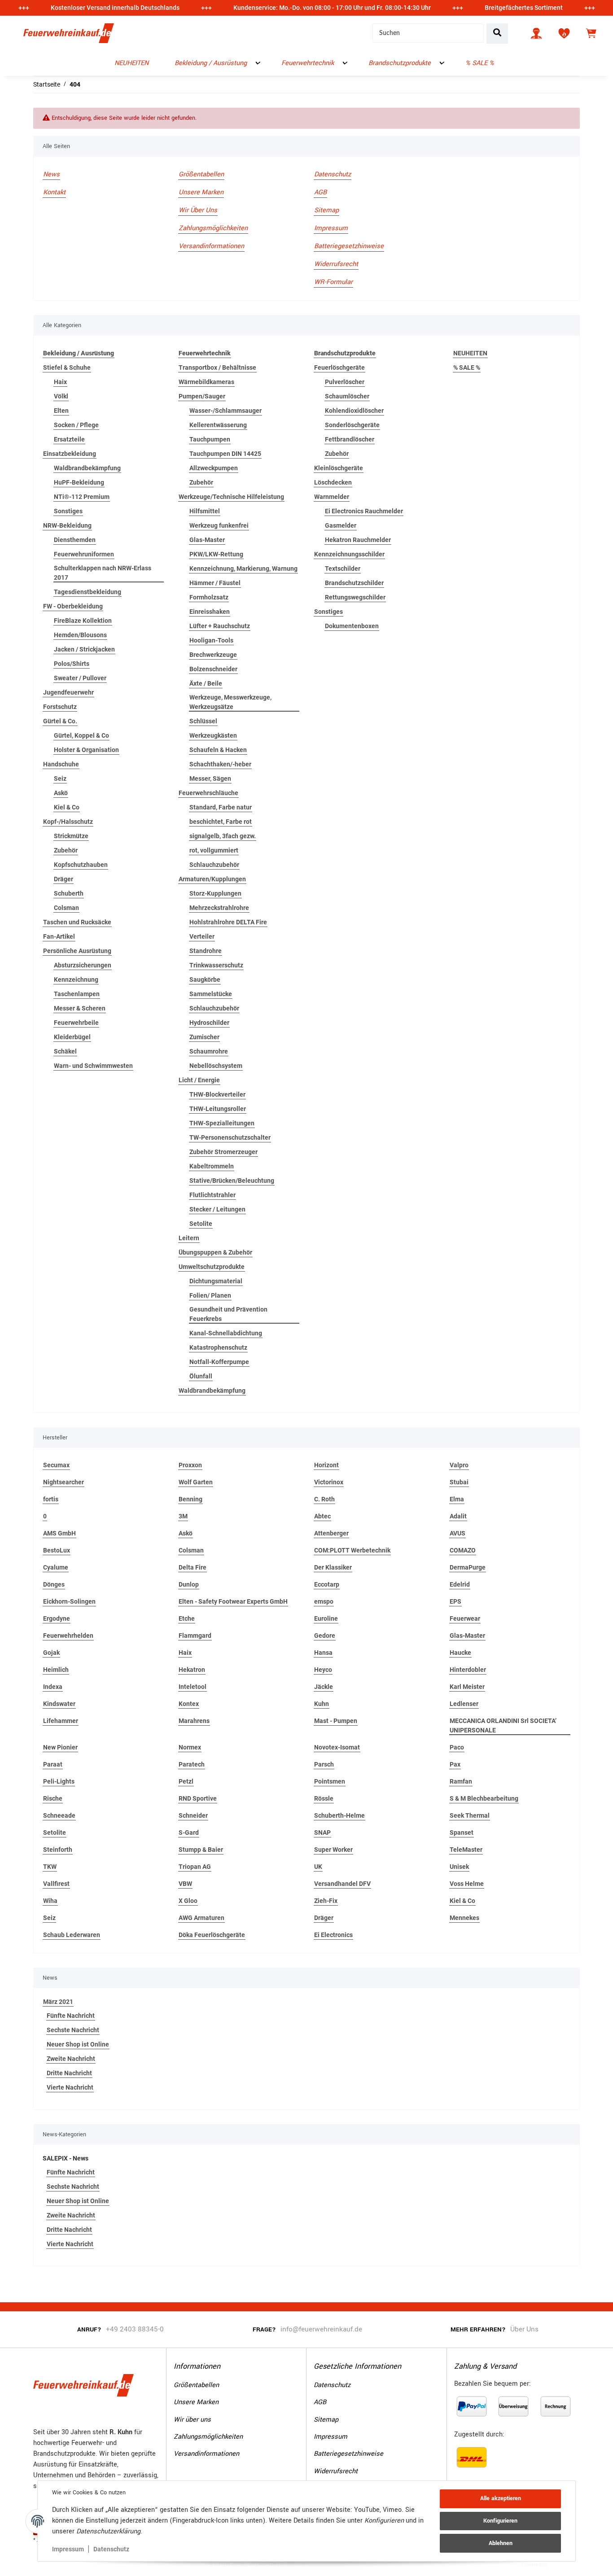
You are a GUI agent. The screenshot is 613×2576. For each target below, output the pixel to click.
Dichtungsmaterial (216, 1281)
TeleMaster (466, 1850)
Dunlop (189, 1584)
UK (318, 1867)
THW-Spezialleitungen (222, 1123)
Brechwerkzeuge (213, 655)
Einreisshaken (210, 612)
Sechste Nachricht (73, 2030)
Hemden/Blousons (80, 635)
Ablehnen (501, 2543)
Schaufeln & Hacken (218, 750)
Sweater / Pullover (80, 678)
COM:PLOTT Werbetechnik (352, 1550)
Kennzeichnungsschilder (349, 554)
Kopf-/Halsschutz (68, 822)
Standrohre (206, 951)
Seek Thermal (470, 1815)
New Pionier (60, 1747)
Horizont (326, 1465)
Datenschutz (111, 2549)
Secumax (56, 1465)
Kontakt (54, 192)
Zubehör (66, 850)
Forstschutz (60, 707)
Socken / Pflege (76, 425)
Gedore (325, 1636)
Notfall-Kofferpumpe (219, 1362)
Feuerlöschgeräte (339, 367)
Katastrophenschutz (218, 1347)
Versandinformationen (211, 246)
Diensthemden (75, 540)
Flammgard (195, 1636)
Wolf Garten (196, 1482)
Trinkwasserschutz (216, 965)
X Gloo (188, 1901)
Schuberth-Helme (339, 1815)
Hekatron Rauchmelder (358, 540)
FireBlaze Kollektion (83, 621)
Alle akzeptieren (501, 2498)
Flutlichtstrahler (212, 1195)
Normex (190, 1747)
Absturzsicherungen (83, 965)
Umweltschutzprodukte (212, 1267)
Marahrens (194, 1721)
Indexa (53, 1687)
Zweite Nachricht (71, 2059)
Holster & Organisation (86, 750)
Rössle (324, 1798)
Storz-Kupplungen (215, 893)
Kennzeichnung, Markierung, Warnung (243, 569)
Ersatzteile (69, 439)
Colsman (66, 908)
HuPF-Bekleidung (79, 482)
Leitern (189, 1238)
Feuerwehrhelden (68, 1636)
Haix (60, 382)
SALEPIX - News (66, 2158)
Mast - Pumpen (336, 1721)
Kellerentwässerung (218, 425)
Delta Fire (193, 1567)
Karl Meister (467, 1687)
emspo (324, 1601)
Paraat (53, 1764)
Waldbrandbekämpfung (87, 468)
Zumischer (204, 1037)
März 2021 (58, 2002)
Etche (187, 1618)
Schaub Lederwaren (72, 1935)
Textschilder (343, 569)
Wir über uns (198, 210)
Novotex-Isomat (337, 1747)
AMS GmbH (59, 1533)
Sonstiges (68, 511)
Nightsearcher (63, 1482)
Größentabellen (201, 174)
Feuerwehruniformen (84, 554)
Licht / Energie (199, 1080)
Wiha (50, 1901)
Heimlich (56, 1670)
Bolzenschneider (213, 669)
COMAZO (463, 1550)
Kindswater (59, 1704)
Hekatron (192, 1670)
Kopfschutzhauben (81, 865)
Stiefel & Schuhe (67, 367)
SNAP (322, 1833)
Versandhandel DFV (342, 1884)
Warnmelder (332, 497)
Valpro (459, 1465)
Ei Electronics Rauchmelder (364, 511)
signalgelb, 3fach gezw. (223, 836)
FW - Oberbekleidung (73, 606)
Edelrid (460, 1584)
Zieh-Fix (326, 1901)
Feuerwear (465, 1618)
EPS (455, 1601)
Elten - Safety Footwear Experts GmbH (233, 1601)
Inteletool (193, 1687)
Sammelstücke (211, 994)
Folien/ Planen (210, 1295)
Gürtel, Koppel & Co (81, 735)
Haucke (460, 1653)
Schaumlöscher (347, 396)
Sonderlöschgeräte (352, 425)
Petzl (186, 1781)
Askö (61, 793)
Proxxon (190, 1465)
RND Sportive (198, 1798)
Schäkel (65, 1051)
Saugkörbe (205, 980)
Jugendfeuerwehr (68, 692)
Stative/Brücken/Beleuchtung (232, 1181)
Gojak (51, 1653)
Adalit (458, 1516)
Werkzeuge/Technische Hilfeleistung (231, 497)
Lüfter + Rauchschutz (220, 626)
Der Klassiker (333, 1567)
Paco (457, 1747)
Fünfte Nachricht (71, 2016)
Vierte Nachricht (70, 2087)
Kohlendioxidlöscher (354, 411)
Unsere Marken (201, 192)
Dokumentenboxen (352, 626)
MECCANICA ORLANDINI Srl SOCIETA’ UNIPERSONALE (503, 1725)
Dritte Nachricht (69, 2073)
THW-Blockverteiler (217, 1094)
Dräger (63, 879)
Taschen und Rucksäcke (77, 922)
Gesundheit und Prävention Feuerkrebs (228, 1314)
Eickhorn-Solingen (69, 1601)
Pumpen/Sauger (202, 396)
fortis (51, 1499)
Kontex (189, 1704)
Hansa (323, 1653)
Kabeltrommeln (212, 1166)
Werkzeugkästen (213, 735)
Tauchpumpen (210, 439)
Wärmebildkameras (206, 382)
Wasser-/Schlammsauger (225, 411)
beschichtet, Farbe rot (221, 822)
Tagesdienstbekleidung (88, 592)
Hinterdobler (468, 1670)
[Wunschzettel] (564, 33)
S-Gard (189, 1833)
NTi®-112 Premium (82, 497)
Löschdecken (333, 482)
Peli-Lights (59, 1781)
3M (183, 1516)
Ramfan (461, 1781)
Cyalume (56, 1567)
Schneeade (59, 1815)
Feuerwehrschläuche (208, 793)
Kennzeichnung (76, 980)
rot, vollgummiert (214, 850)
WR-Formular (333, 282)
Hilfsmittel (205, 511)
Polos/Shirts (72, 664)
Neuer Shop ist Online (78, 2044)
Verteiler (202, 936)
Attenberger (331, 1533)
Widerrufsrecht (336, 264)
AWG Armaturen (201, 1918)
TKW (50, 1867)
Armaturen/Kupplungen (212, 879)
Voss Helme (467, 1884)
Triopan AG (195, 1867)
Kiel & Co (67, 807)
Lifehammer (61, 1721)
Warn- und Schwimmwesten (93, 1066)
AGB (320, 192)
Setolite (201, 1224)
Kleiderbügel (72, 1037)
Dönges (54, 1584)
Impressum (68, 2549)
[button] (536, 33)
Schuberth (69, 893)
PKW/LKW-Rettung (216, 554)
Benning (190, 1499)
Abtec (322, 1516)
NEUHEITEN (470, 353)
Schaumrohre (209, 1051)
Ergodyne (57, 1618)
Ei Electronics (333, 1935)
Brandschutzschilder (354, 583)
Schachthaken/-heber (220, 764)
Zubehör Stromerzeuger (223, 1152)
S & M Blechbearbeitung (484, 1798)
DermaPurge (468, 1567)
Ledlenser (464, 1704)
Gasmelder (341, 525)
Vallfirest (56, 1884)
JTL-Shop (563, 2564)
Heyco (323, 1670)
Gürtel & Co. (60, 721)
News (51, 174)
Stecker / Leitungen (217, 1209)
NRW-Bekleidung (67, 525)
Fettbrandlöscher (350, 439)
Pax (455, 1764)
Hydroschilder (209, 1023)
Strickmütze (71, 836)
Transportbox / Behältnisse (217, 367)
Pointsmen (330, 1781)
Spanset (462, 1833)
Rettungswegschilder (355, 597)
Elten (61, 411)
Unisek (459, 1867)
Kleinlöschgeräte (339, 468)
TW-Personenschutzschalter (230, 1137)
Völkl (61, 396)
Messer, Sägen (210, 778)
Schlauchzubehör (214, 865)
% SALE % (467, 367)
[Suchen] (497, 33)
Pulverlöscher (345, 382)
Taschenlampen (77, 994)
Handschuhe (61, 764)
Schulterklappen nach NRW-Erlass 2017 (103, 573)
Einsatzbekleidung (70, 454)
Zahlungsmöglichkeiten (213, 228)
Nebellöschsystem (216, 1066)
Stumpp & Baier (201, 1850)
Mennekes (464, 1918)
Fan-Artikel (59, 936)
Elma (457, 1499)
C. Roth (324, 1499)
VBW (185, 1884)
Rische (53, 1798)
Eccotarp (327, 1584)
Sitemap (326, 210)
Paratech (192, 1764)
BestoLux (57, 1550)
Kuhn (322, 1704)
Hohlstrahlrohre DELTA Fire (228, 922)
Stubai (459, 1482)
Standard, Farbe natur (221, 807)
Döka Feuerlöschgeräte (212, 1935)
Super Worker (333, 1850)
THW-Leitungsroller (218, 1109)
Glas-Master (207, 540)
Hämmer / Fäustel (215, 583)
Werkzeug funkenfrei (219, 525)
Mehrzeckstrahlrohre (219, 908)
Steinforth (58, 1850)
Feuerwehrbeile (76, 1023)
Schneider (193, 1815)
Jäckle (324, 1687)
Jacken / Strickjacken (84, 649)
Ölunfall (201, 1376)
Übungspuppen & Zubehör (215, 1252)
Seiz (60, 778)
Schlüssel (203, 721)
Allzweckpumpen (214, 468)
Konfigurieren (500, 2521)
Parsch (324, 1764)
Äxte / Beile (206, 683)
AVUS (458, 1533)
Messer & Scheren (80, 1008)
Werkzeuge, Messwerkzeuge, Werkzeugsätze (230, 702)
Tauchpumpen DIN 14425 (225, 454)
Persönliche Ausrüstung (77, 951)
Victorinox (329, 1482)
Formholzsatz (209, 597)
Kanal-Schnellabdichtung (226, 1333)
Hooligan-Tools (211, 640)
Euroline (326, 1618)
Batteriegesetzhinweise (349, 246)
